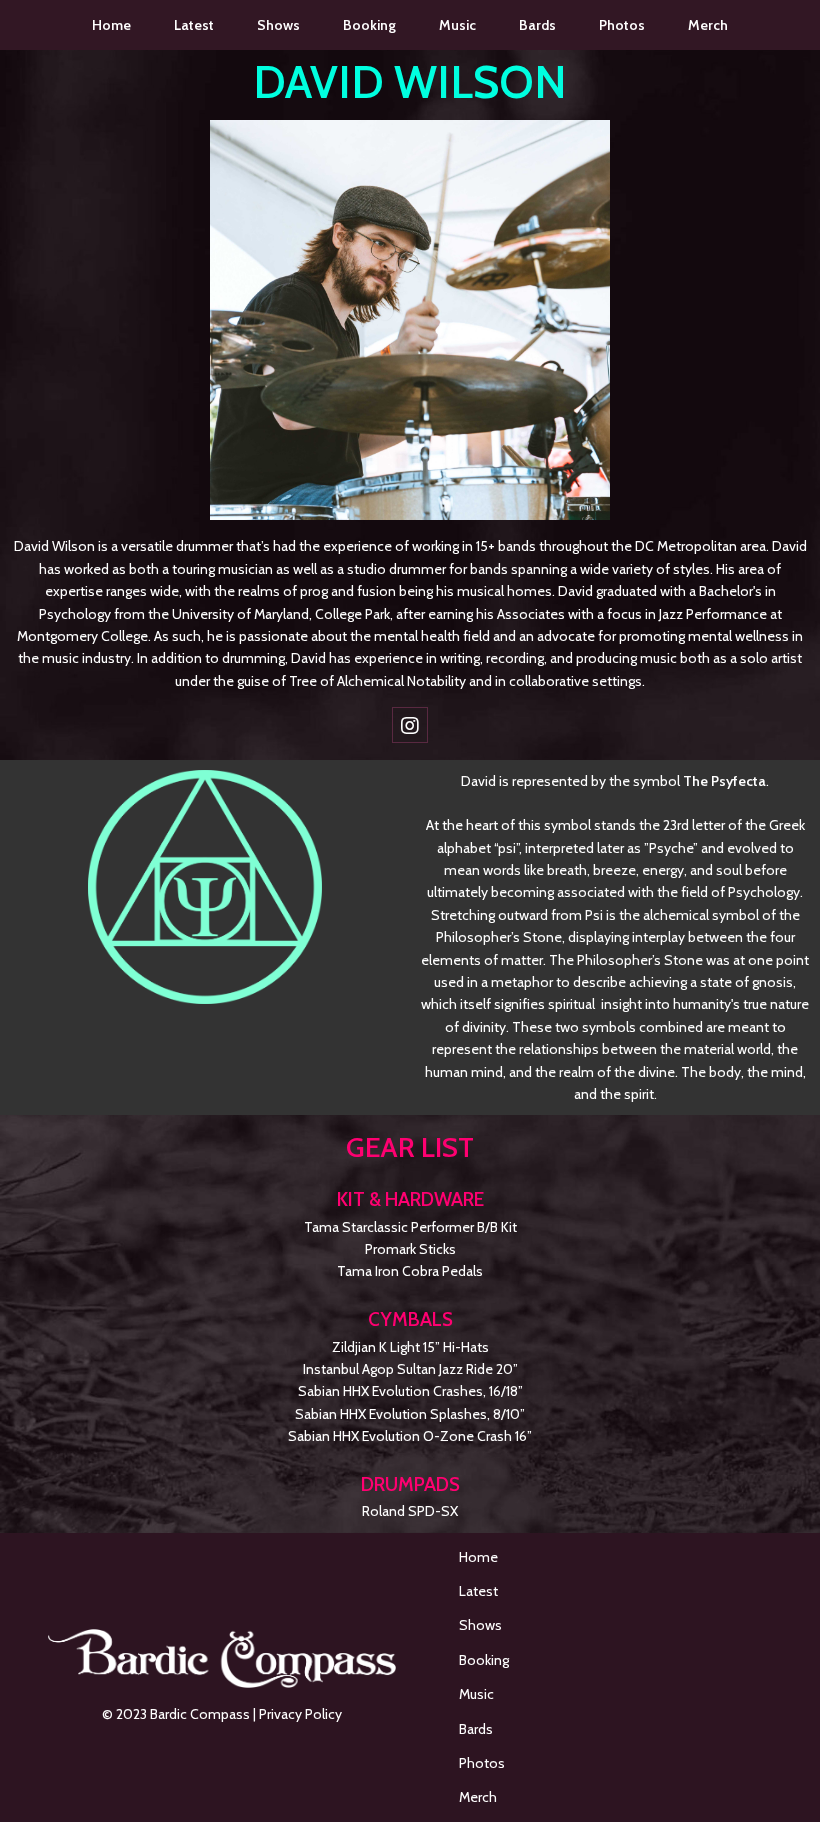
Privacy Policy (300, 1714)
